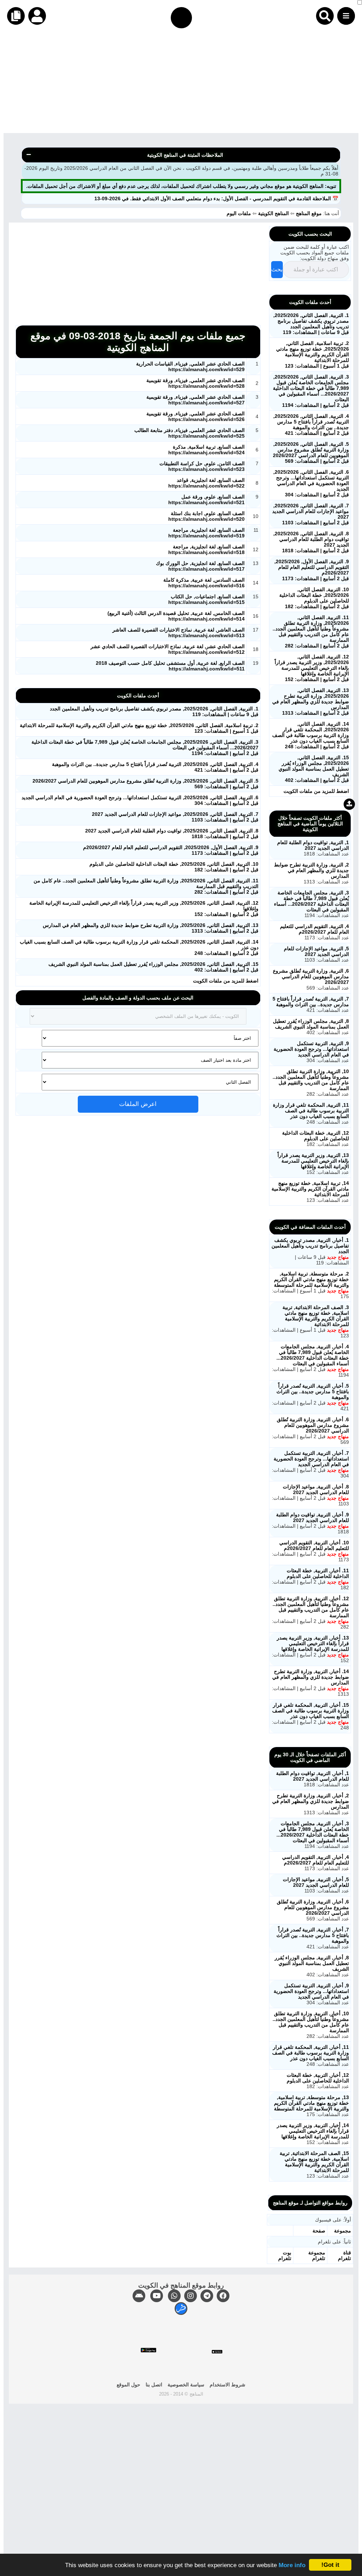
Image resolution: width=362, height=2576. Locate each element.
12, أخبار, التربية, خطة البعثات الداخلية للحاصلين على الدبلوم (318, 2078)
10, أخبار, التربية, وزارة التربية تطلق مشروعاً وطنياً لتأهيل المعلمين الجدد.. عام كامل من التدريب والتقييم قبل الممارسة (311, 2022)
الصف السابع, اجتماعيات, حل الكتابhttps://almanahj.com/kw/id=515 (206, 599)
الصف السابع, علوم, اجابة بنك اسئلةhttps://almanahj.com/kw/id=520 (206, 516)
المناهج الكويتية (273, 213)
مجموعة (343, 2231)
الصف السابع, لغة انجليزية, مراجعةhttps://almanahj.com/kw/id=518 (206, 549)
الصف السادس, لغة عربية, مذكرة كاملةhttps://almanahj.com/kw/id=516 (204, 583)
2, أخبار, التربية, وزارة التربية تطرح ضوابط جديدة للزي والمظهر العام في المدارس (311, 1801)
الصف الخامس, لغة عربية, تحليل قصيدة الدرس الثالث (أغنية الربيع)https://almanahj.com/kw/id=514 (176, 616)
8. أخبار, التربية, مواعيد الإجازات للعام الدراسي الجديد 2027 (316, 1489)
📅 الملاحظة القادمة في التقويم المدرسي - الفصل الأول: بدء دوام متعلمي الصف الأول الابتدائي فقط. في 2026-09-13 (216, 198)
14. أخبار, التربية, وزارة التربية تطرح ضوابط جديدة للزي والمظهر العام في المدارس (311, 1677)
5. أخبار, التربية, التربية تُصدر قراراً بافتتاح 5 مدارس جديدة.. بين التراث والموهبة (313, 1391)
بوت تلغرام (285, 2255)
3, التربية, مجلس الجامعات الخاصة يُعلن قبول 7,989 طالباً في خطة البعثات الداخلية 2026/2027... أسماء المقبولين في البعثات (311, 901)
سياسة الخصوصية (186, 2385)
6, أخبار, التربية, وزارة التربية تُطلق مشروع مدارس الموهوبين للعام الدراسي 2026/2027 (313, 1907)
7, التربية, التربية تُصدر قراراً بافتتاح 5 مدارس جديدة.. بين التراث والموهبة (311, 1002)
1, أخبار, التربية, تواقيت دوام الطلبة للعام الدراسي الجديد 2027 (313, 1776)
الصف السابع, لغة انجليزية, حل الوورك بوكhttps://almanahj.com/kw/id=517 (200, 566)
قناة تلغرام (345, 2255)
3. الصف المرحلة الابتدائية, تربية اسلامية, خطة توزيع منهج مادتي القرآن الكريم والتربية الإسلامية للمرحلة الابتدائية (316, 1316)
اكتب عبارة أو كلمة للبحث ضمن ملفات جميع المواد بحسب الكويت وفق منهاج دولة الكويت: (315, 253)
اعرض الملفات (138, 1104)
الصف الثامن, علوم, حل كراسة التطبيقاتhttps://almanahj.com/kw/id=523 (202, 466)
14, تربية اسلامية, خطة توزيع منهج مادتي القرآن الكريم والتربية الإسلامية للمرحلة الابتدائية (310, 1189)
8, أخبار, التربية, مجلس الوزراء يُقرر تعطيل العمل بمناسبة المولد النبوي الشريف (312, 1963)
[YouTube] (157, 2296)
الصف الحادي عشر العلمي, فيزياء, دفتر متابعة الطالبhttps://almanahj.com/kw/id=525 (189, 433)
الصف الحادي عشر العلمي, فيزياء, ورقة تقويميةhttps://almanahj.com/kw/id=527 (195, 400)
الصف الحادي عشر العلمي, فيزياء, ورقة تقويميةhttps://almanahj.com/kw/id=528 (195, 383)
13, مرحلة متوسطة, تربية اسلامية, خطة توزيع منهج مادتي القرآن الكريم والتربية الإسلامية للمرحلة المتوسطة (311, 2103)
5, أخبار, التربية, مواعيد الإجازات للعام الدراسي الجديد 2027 (316, 1882)
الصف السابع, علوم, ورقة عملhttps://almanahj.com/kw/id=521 (206, 500)
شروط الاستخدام (227, 2385)
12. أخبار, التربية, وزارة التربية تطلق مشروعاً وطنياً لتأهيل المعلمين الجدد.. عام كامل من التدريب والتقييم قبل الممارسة (311, 1607)
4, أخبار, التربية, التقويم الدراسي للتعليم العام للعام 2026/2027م (316, 1860)
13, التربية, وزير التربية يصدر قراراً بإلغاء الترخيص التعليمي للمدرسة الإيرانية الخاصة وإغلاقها (313, 1161)
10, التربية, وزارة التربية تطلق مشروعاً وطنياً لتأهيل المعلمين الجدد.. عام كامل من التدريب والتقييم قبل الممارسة (311, 1080)
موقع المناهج (309, 213)
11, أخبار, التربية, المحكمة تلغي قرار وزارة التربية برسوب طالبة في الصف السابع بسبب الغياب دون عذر (311, 2053)
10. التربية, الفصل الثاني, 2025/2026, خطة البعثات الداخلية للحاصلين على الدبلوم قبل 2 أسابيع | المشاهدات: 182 (314, 598)
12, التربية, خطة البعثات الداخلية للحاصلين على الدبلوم (316, 1136)
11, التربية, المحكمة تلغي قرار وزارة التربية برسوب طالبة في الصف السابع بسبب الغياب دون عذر (311, 1111)
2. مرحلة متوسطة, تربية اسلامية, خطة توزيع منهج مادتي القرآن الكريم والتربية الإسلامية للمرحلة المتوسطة (311, 1279)
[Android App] (139, 2296)
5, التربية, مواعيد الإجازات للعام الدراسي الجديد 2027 (316, 951)
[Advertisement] (181, 83)
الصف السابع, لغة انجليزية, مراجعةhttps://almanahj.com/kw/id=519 (206, 533)
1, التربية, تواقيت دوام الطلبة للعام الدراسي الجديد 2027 (313, 845)
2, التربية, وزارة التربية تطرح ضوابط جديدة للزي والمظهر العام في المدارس (311, 870)
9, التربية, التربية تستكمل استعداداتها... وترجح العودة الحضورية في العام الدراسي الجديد (311, 1049)
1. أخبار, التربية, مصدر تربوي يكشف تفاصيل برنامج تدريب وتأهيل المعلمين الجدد (310, 1246)
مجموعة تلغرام (317, 2255)
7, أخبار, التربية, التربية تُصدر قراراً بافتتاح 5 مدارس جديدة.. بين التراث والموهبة (313, 1935)
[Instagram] (191, 2296)
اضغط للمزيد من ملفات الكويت (226, 981)
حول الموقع (129, 2385)
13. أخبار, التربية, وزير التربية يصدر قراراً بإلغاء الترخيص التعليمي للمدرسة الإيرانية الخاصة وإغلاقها (313, 1643)
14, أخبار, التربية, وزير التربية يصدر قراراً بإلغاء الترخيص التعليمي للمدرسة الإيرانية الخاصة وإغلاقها (313, 2131)
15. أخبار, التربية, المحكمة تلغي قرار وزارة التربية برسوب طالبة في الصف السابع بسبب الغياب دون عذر (311, 1711)
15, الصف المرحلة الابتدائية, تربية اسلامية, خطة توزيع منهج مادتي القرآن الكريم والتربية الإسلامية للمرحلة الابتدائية (314, 2162)
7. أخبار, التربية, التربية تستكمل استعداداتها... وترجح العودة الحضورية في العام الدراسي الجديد (311, 1459)
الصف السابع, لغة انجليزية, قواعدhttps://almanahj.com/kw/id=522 (206, 483)
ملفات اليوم (240, 213)
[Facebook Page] (223, 2296)
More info (292, 2565)
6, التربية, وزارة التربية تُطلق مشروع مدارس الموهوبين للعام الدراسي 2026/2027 (311, 976)
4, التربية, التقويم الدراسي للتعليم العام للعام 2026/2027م (314, 929)
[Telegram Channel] (207, 2296)
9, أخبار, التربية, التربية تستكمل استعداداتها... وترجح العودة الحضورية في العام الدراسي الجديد (311, 1991)
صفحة (319, 2231)
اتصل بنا (154, 2385)
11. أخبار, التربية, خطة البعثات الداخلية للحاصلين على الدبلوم (318, 1573)
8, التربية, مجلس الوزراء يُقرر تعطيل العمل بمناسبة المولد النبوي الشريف (311, 1024)
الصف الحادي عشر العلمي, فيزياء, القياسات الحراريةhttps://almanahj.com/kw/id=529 (190, 367)
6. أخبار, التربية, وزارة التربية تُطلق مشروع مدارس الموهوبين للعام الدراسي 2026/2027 (313, 1425)
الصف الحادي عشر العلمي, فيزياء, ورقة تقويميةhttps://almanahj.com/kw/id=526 (195, 416)
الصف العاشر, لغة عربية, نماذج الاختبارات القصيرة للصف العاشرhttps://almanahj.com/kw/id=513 (179, 633)
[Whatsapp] (174, 2296)
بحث (277, 269)
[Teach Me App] (181, 2309)
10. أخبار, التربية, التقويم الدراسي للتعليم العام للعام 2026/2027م (314, 1545)
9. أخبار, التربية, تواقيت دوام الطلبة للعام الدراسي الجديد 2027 (313, 1517)
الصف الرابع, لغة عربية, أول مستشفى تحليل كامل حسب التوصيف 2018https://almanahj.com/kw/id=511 (170, 666)
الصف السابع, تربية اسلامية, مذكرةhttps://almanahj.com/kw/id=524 (206, 450)
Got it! (330, 2565)
